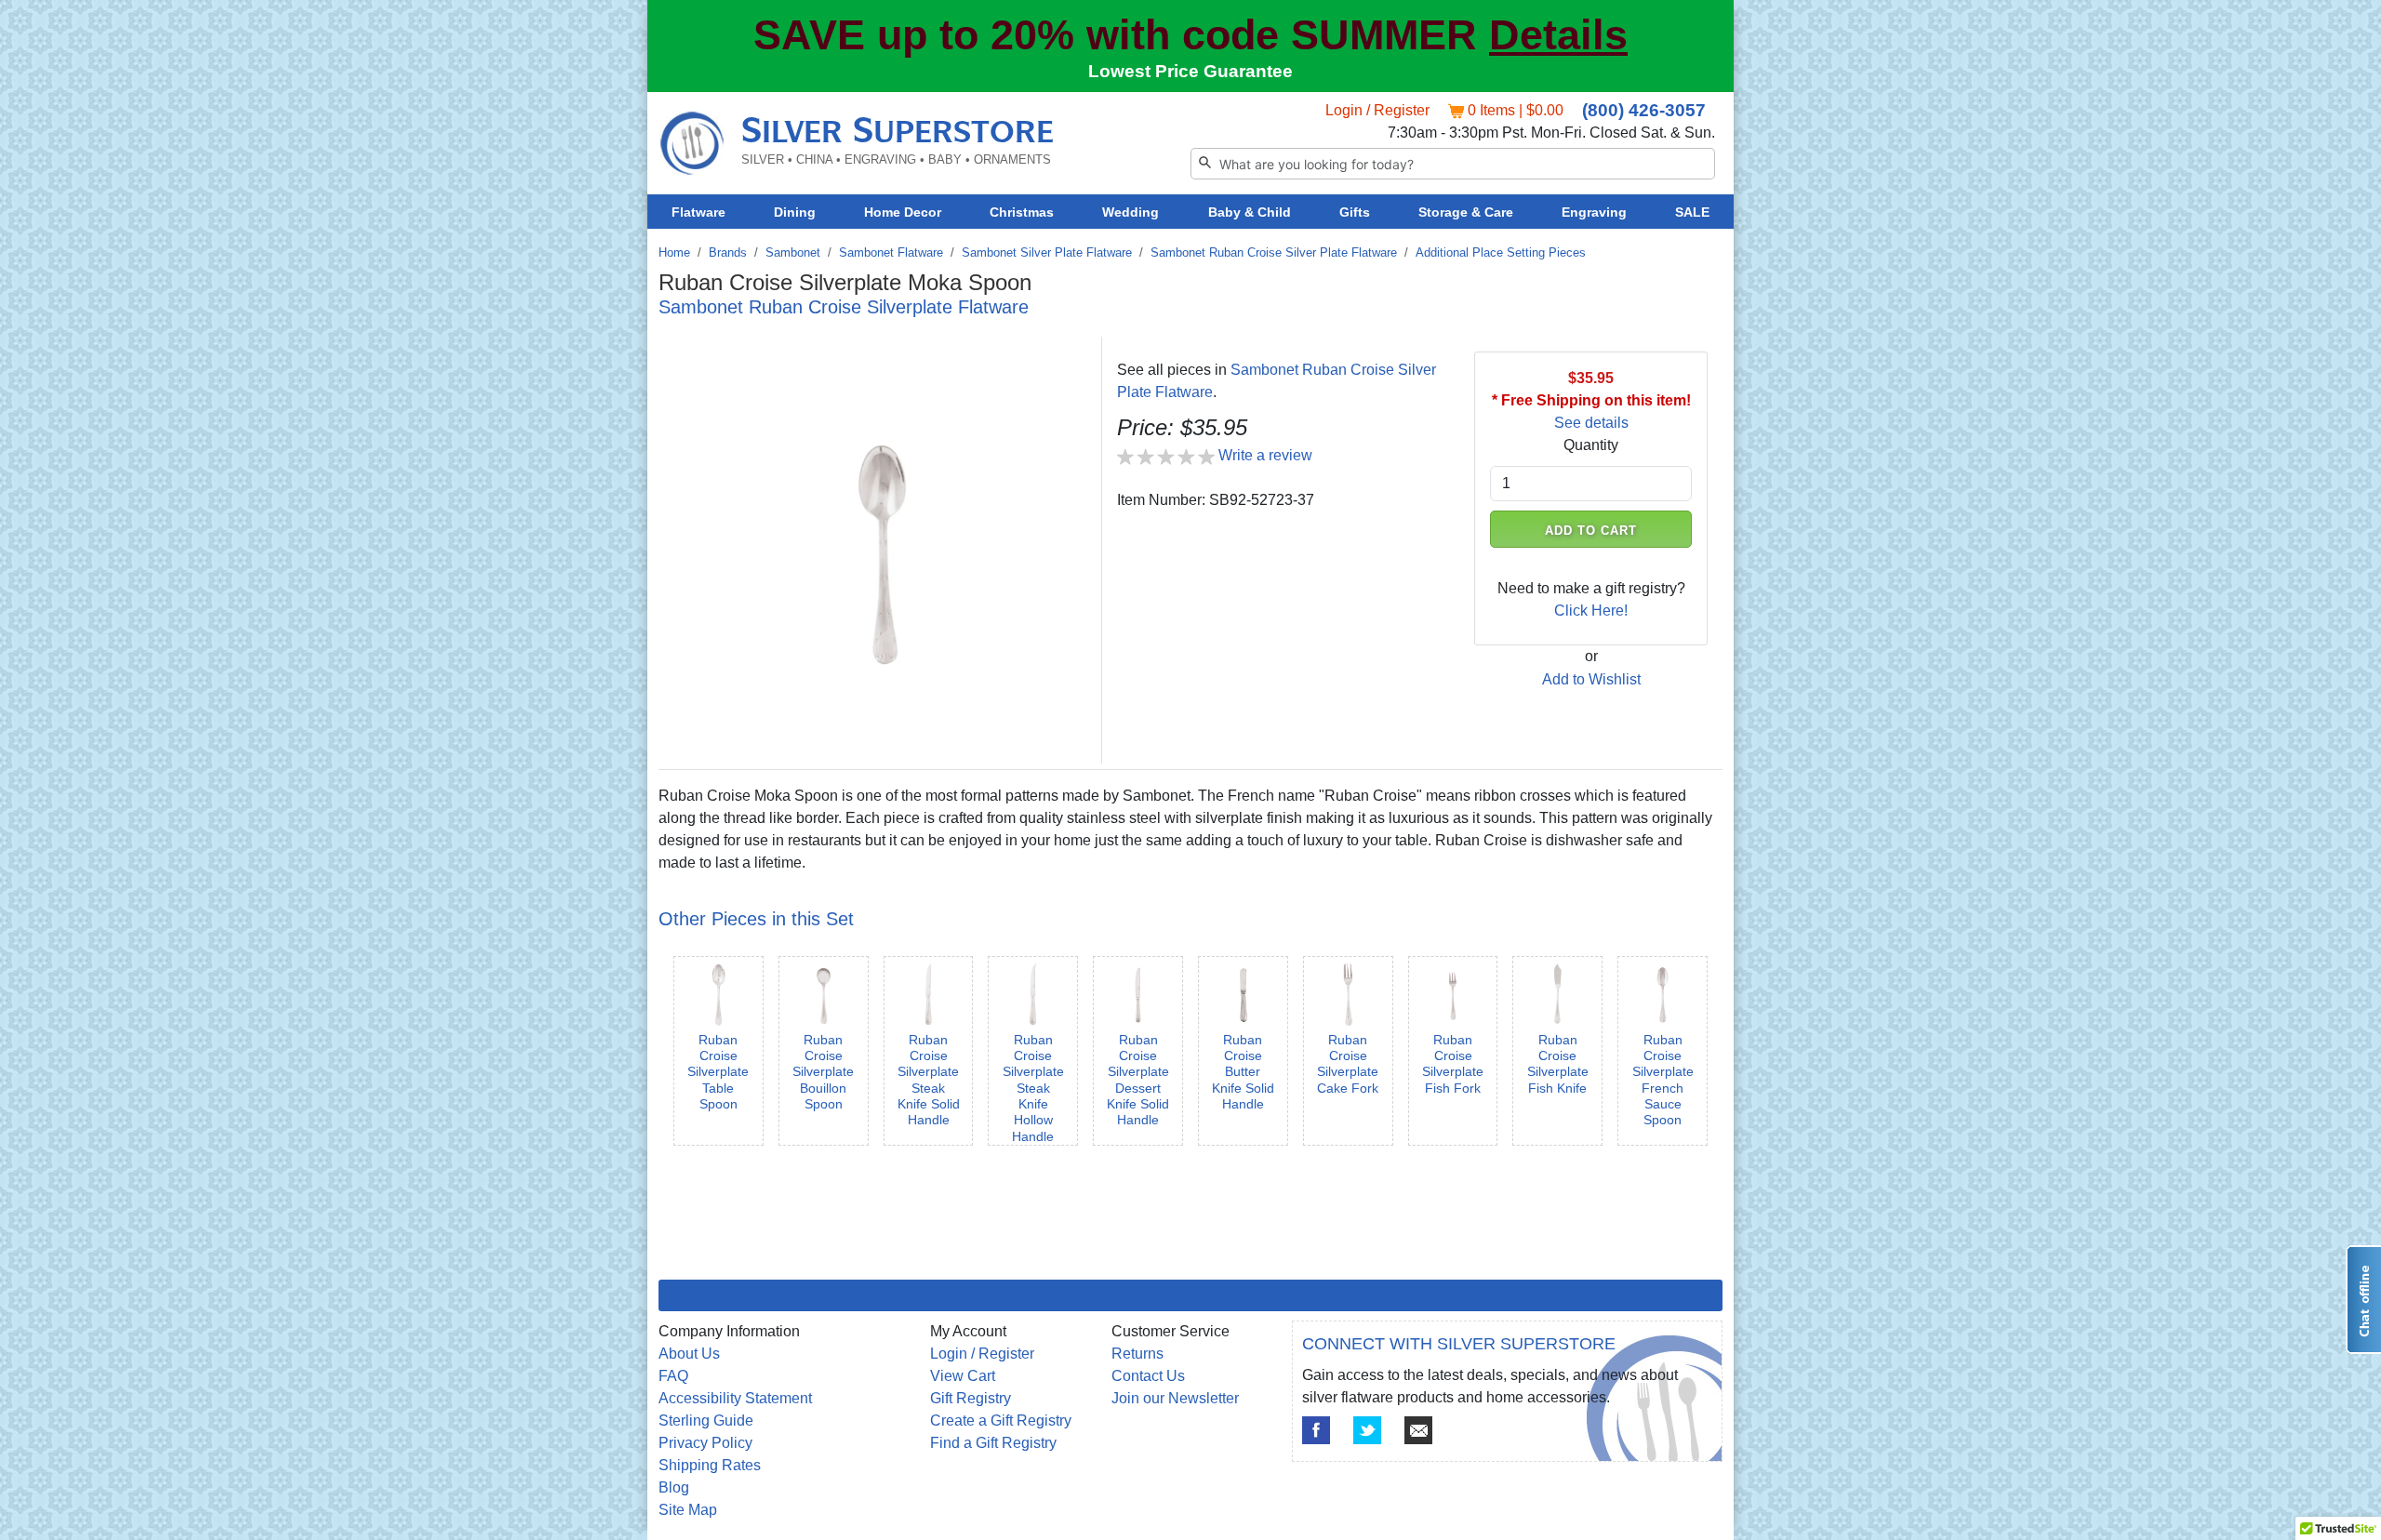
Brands (728, 252)
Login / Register (1377, 110)
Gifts (1355, 212)
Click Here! (1591, 611)
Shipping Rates (710, 1465)
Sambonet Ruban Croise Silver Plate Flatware (1274, 252)
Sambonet (793, 252)
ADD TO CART (1591, 531)
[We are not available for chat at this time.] (2363, 1300)
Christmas (1022, 212)
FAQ (673, 1376)
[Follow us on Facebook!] (1316, 1430)
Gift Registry (971, 1398)
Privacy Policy (705, 1443)
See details (1591, 423)
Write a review (1265, 455)
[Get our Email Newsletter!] (1418, 1430)
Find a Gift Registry (993, 1443)
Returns (1137, 1354)
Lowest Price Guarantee (1190, 71)
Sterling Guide (706, 1421)
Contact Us (1148, 1376)
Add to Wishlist (1591, 679)
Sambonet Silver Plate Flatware (1047, 252)
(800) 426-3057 (1644, 110)
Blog (674, 1487)
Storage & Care (1466, 212)
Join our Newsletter (1175, 1398)
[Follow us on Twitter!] (1367, 1430)
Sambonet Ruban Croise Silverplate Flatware (844, 307)
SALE (1692, 212)
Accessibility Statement (735, 1398)
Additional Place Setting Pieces (1501, 252)
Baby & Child (1250, 212)
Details (1558, 35)
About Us (689, 1354)
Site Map (688, 1510)
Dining (795, 212)
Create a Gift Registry (1001, 1421)
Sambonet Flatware (891, 252)
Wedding (1131, 212)
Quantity (1591, 445)
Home (674, 252)
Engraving (1594, 212)
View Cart (963, 1376)
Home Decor (903, 212)
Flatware (698, 212)
